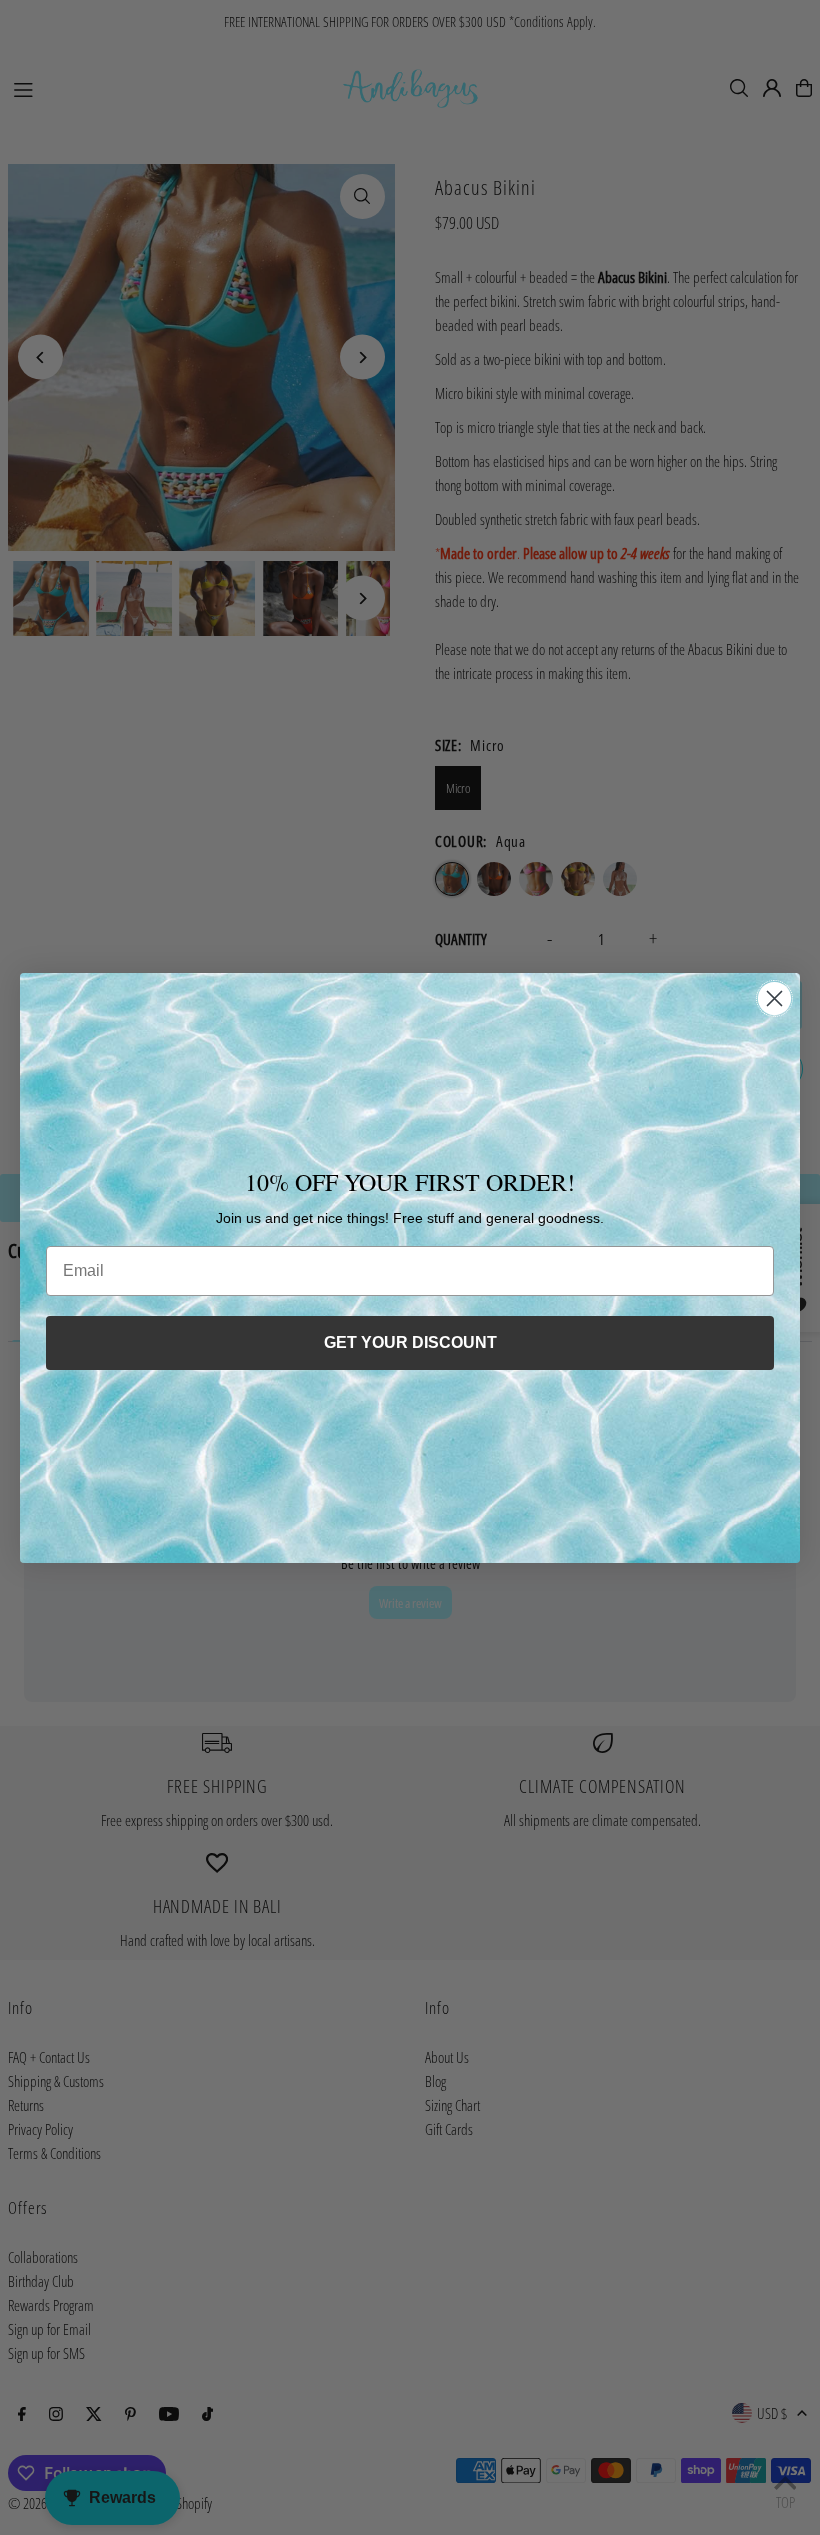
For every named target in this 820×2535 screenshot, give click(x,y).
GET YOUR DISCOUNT (410, 1342)
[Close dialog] (774, 998)
